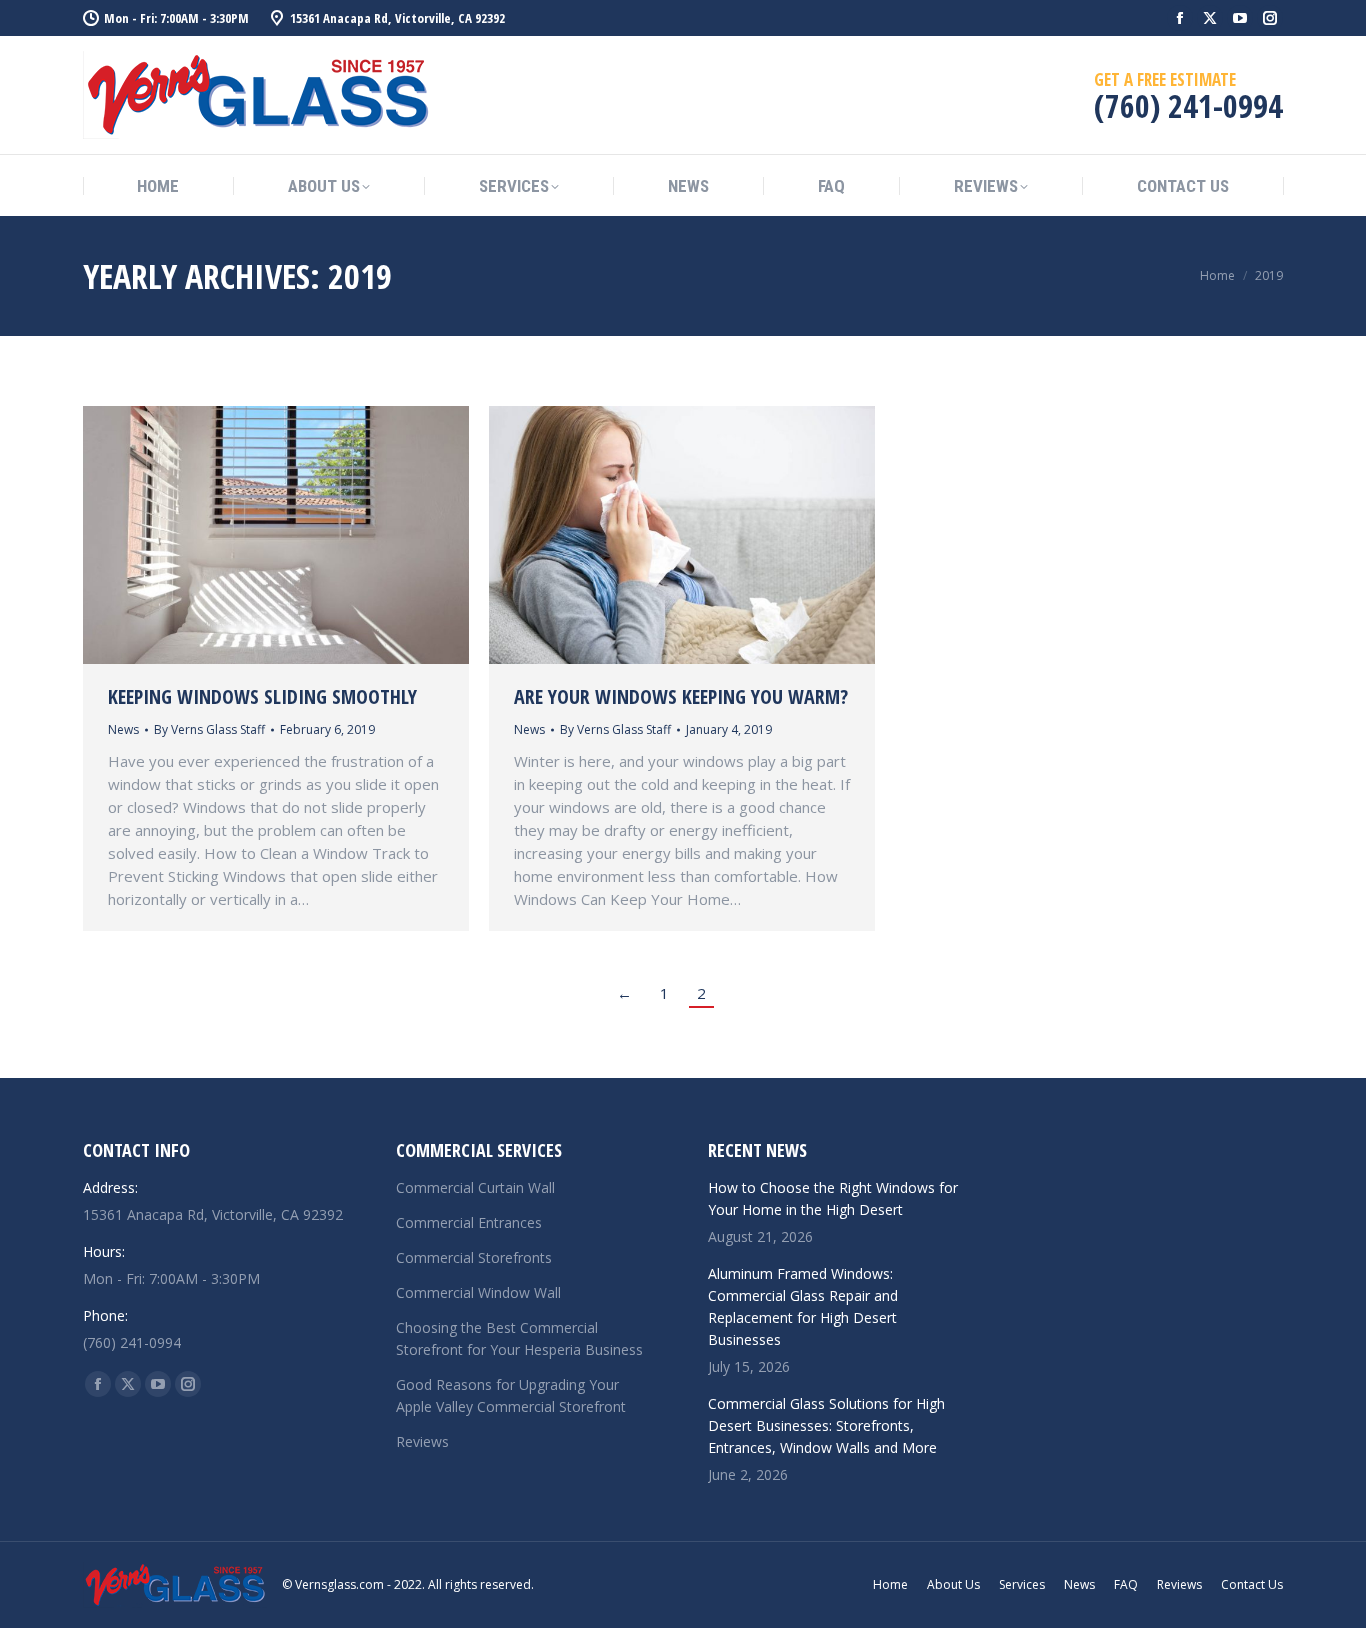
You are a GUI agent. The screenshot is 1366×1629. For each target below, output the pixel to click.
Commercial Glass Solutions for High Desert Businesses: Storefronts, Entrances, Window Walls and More (826, 1425)
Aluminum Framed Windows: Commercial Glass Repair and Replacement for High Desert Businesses (803, 1306)
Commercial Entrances (469, 1222)
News (123, 729)
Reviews (422, 1441)
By (209, 729)
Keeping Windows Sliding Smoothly (262, 696)
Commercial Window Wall (478, 1292)
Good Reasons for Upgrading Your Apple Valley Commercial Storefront (511, 1395)
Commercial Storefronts (474, 1257)
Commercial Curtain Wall (475, 1187)
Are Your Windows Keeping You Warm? (681, 696)
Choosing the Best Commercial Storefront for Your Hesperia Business (519, 1338)
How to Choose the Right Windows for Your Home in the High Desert (833, 1198)
